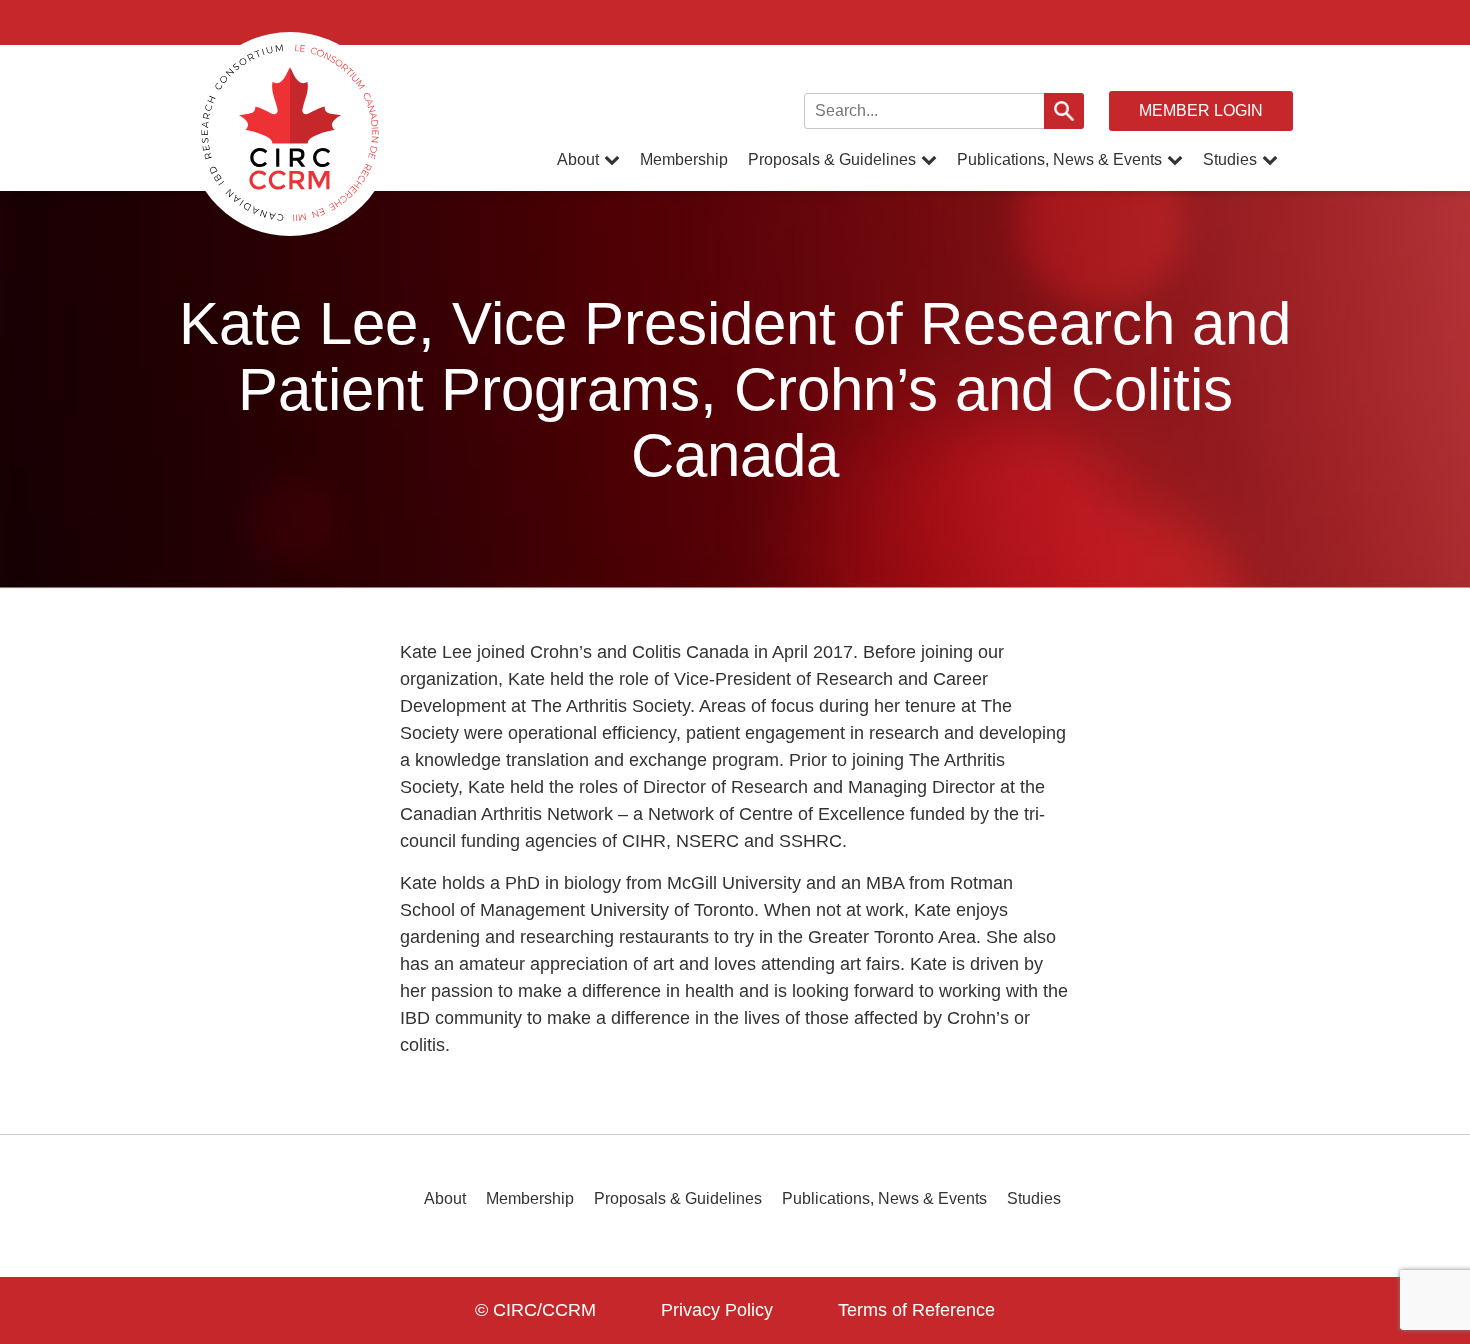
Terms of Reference (916, 1310)
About (578, 159)
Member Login (1201, 110)
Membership (684, 159)
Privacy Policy (717, 1310)
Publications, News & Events (1059, 159)
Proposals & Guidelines (832, 159)
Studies (1230, 159)
